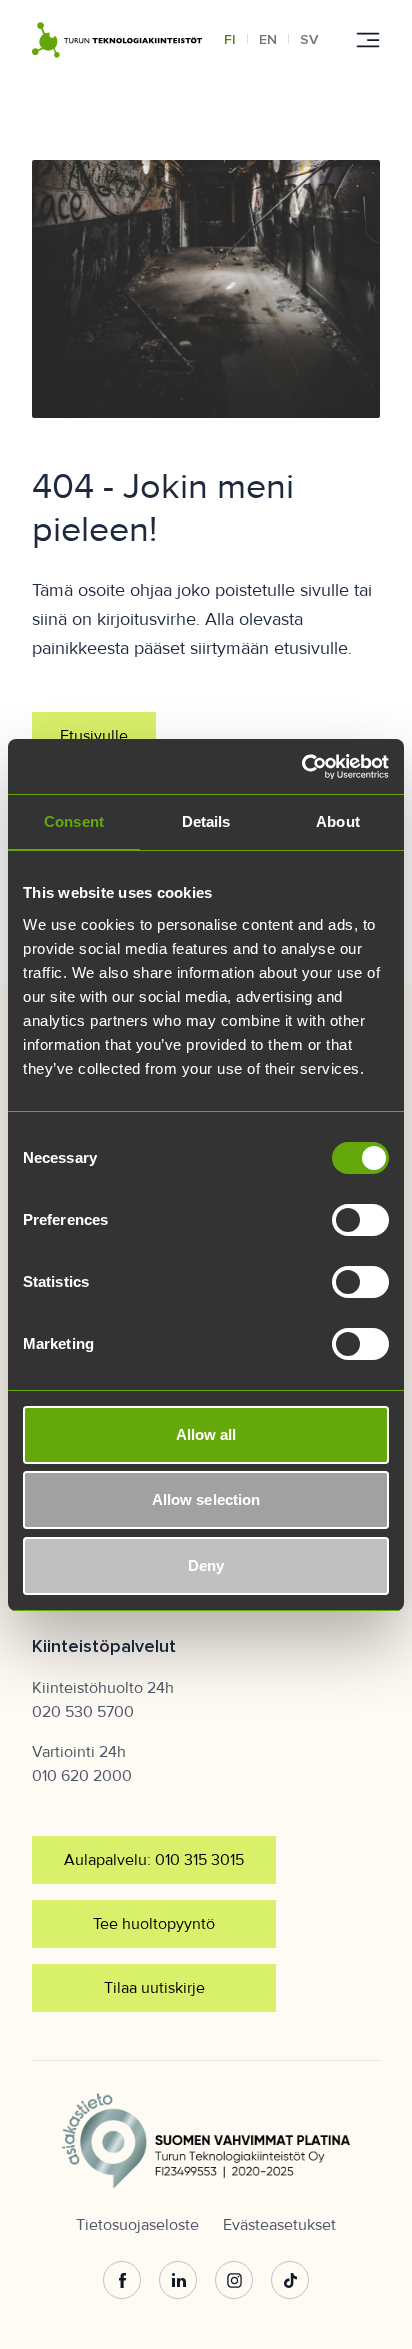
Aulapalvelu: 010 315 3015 (154, 1860)
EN (268, 39)
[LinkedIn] (178, 2281)
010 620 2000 (82, 1776)
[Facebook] (122, 2281)
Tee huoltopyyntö (154, 1924)
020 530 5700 (83, 1712)
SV (309, 39)
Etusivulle (94, 736)
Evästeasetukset (279, 2225)
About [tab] (338, 821)
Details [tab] (206, 821)
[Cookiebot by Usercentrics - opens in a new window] (301, 767)
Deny (206, 1565)
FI (230, 39)
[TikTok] (290, 2281)
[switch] (360, 1220)
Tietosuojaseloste (137, 2225)
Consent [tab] (74, 821)
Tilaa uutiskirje (154, 1988)
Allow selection (206, 1499)
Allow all (206, 1434)
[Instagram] (234, 2281)
